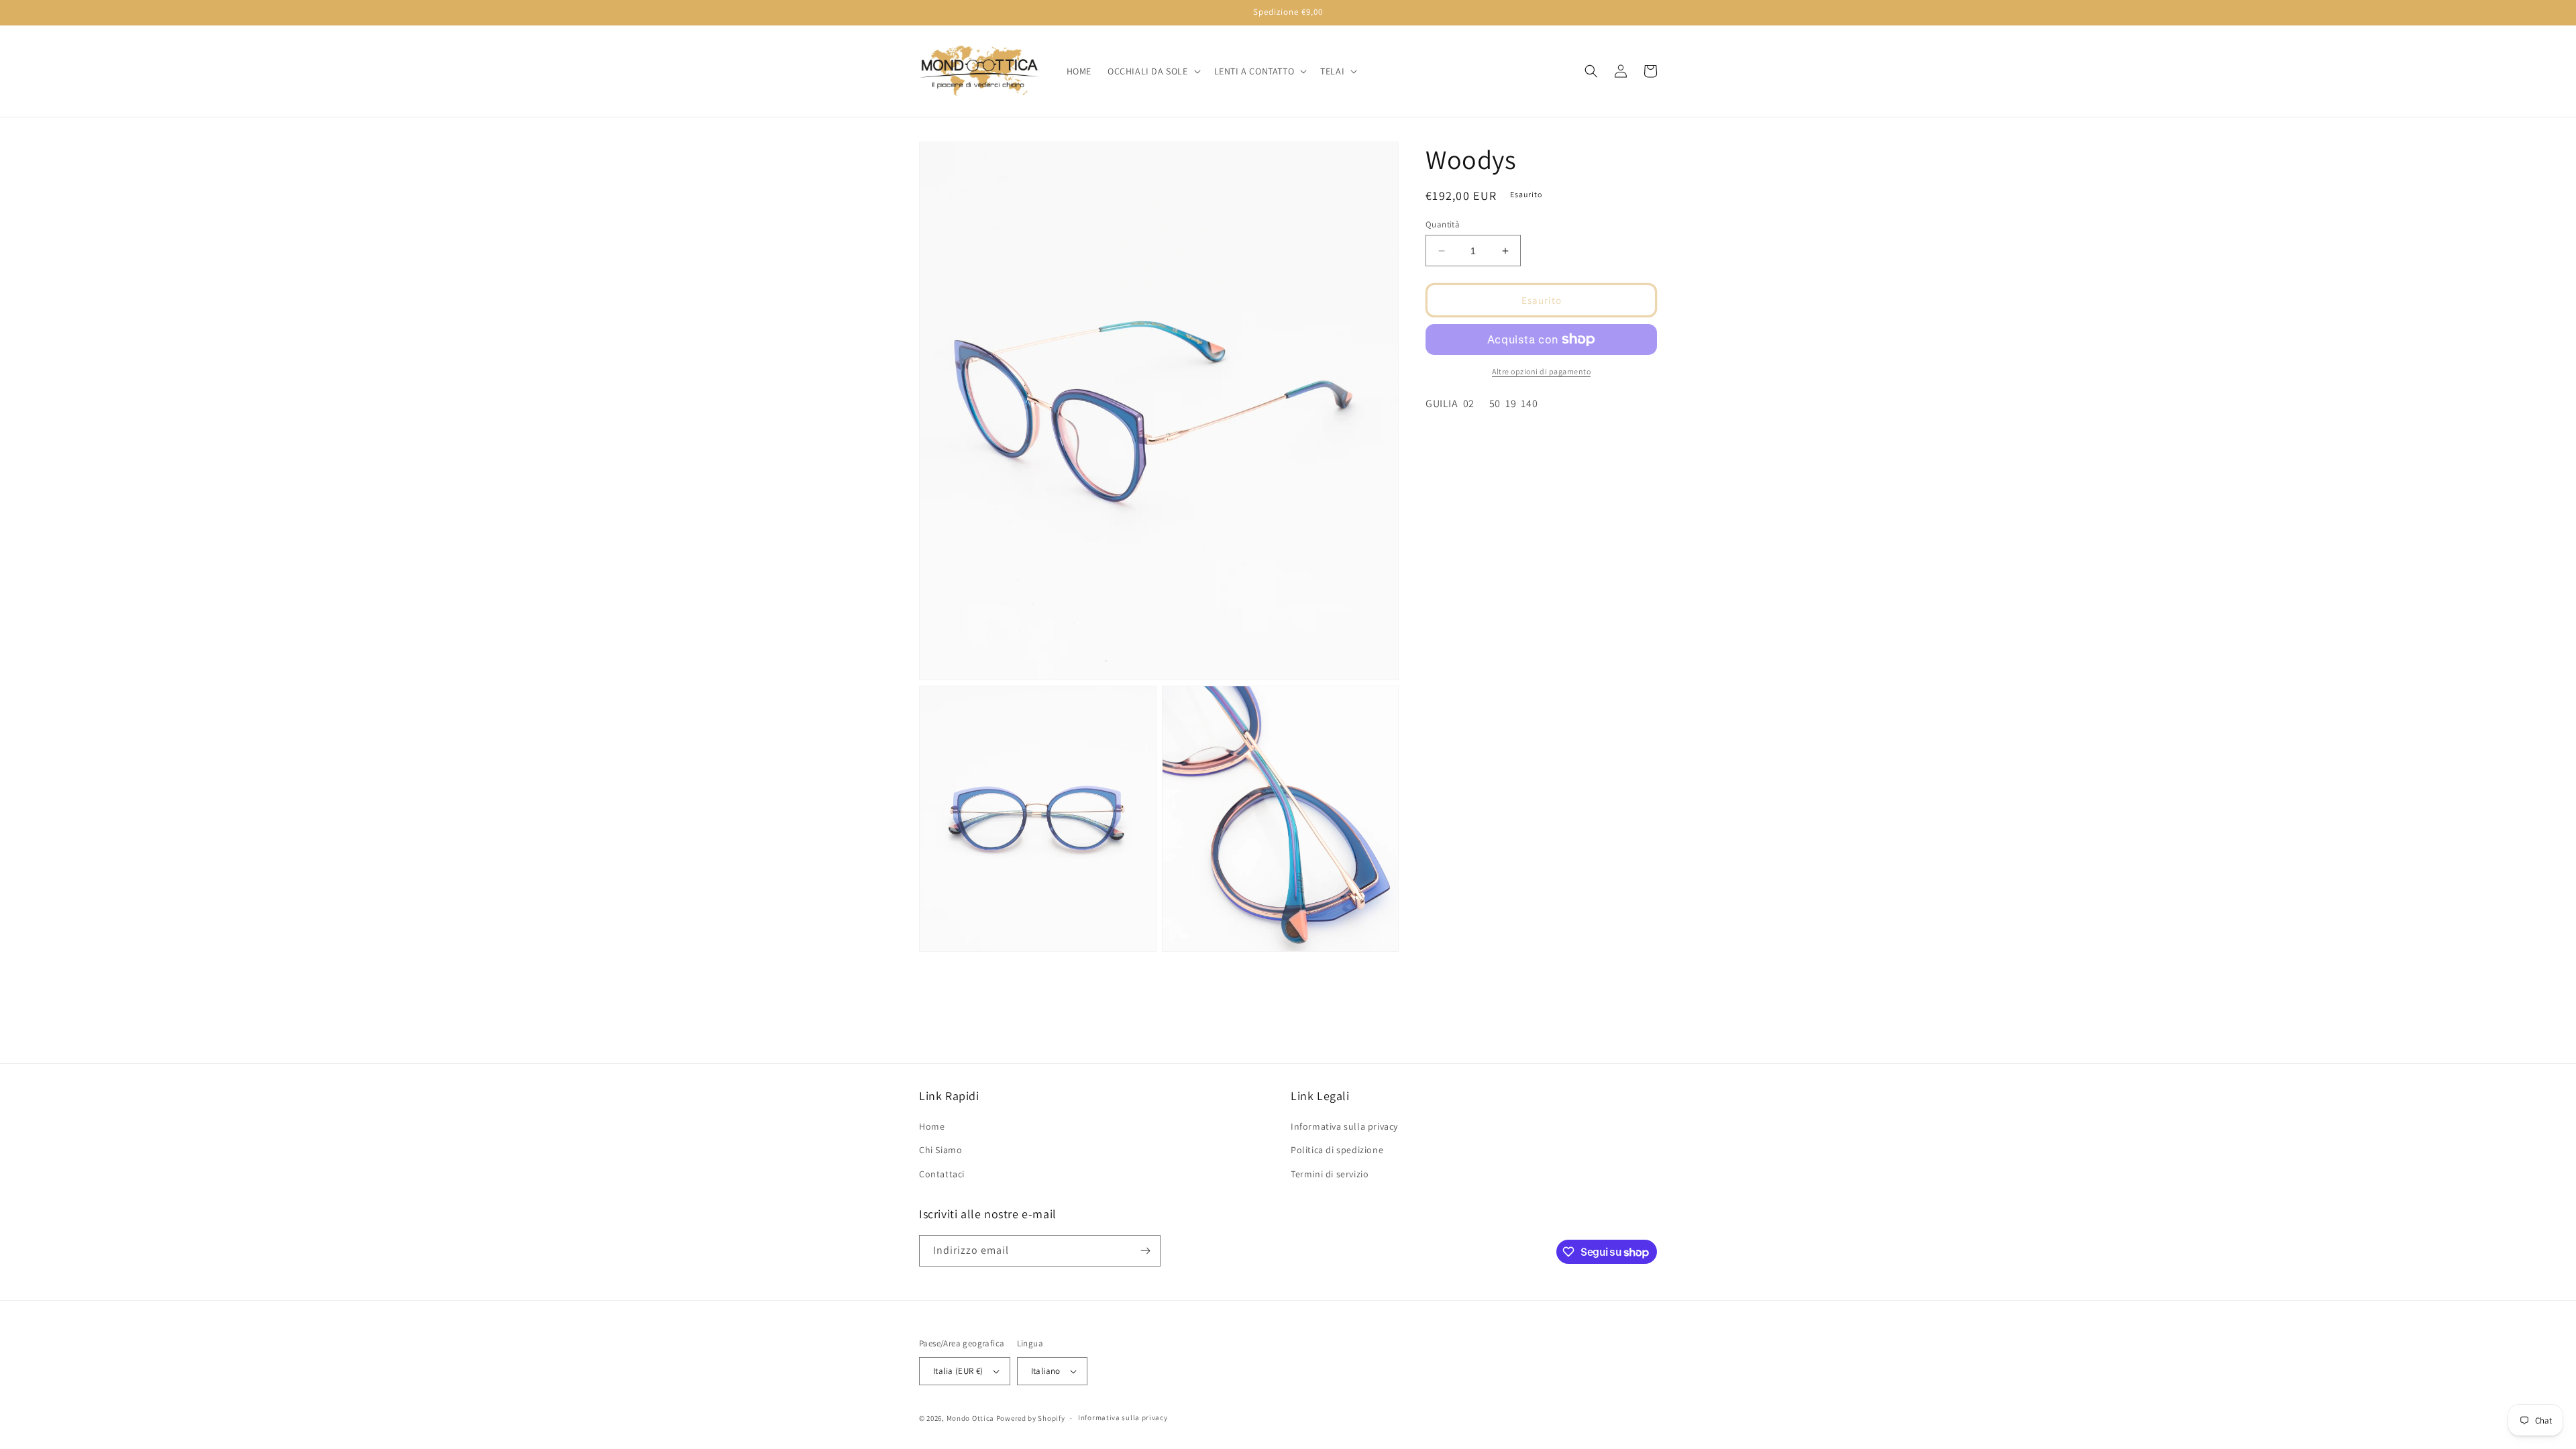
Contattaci (942, 1174)
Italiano (1046, 1371)
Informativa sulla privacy (1344, 1126)
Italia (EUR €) (958, 1371)
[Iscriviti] (1145, 1251)
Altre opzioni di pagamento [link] (1541, 371)
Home (932, 1126)
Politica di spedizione (1337, 1150)
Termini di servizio (1330, 1174)
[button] (1153, 71)
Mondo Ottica (970, 1418)
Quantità (1443, 224)
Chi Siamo (941, 1150)
